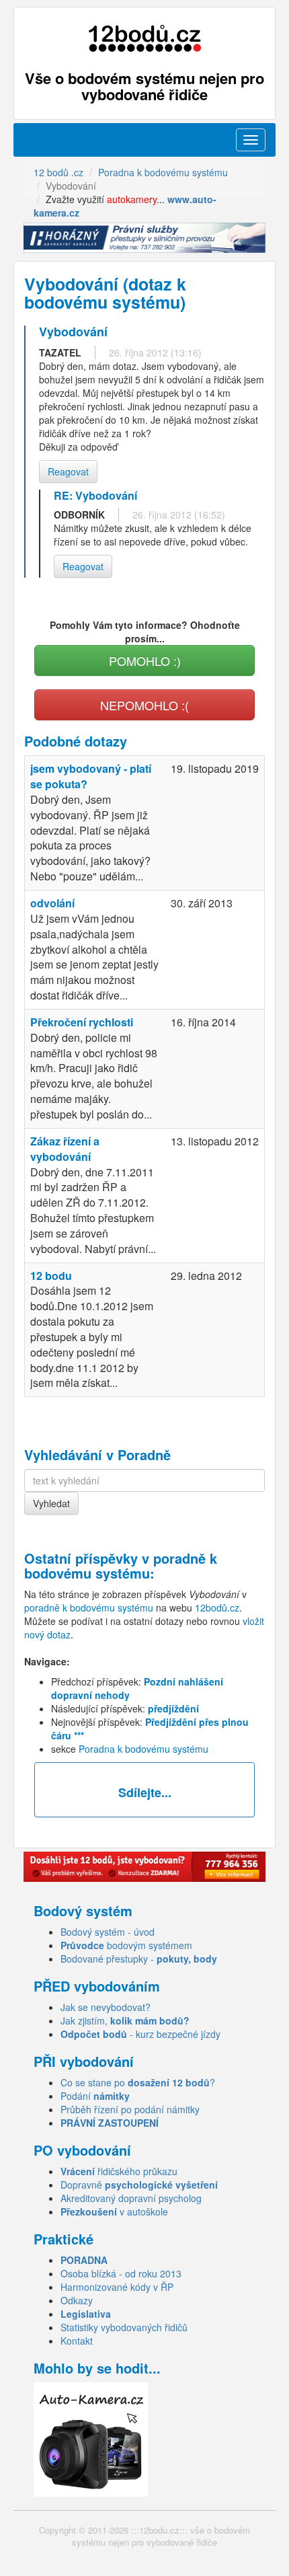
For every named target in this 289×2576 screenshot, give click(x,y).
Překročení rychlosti (82, 1022)
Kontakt (77, 2341)
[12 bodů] (144, 39)
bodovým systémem (126, 1945)
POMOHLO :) (145, 660)
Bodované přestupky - (139, 1959)
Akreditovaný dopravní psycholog (131, 2198)
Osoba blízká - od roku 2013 (121, 2273)
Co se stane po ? (138, 2082)
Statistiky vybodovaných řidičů (124, 2327)
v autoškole (114, 2211)
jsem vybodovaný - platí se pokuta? (91, 776)
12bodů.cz (217, 1607)
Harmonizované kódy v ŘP (117, 2287)
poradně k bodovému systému (121, 1565)
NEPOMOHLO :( (144, 705)
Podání (95, 2096)
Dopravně (139, 2185)
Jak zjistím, (125, 2020)
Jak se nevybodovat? (106, 2007)
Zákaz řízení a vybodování (65, 1149)
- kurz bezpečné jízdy (140, 2034)
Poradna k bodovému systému (143, 1749)
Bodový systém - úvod (108, 1932)
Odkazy (77, 2300)
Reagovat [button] (68, 471)
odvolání (52, 903)
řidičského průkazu (119, 2171)
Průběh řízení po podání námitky (130, 2109)
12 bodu (51, 1276)
